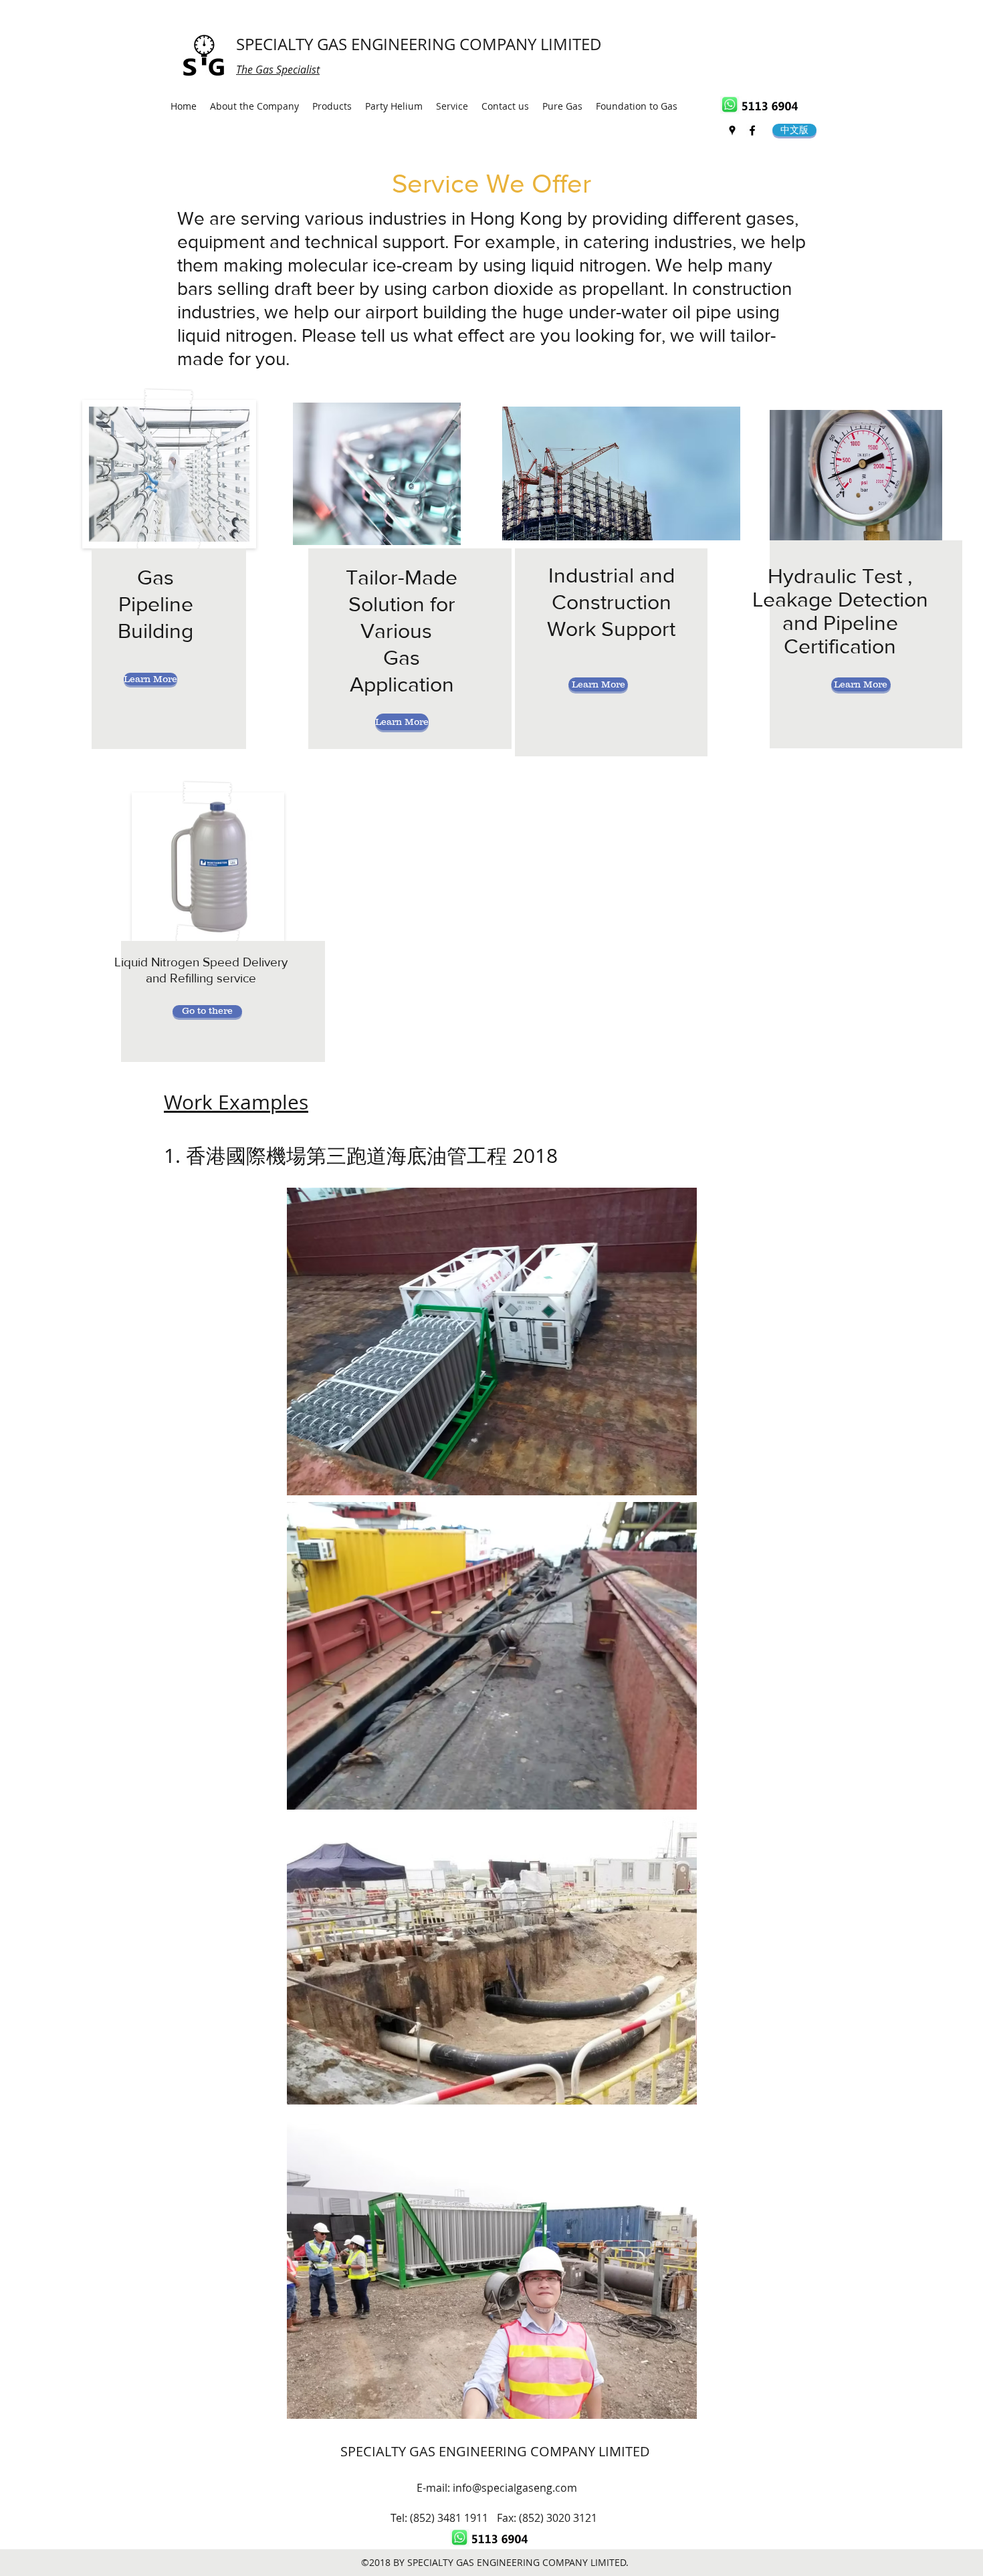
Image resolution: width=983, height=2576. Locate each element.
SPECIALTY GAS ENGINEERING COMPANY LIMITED (419, 44)
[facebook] (752, 130)
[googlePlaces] (732, 130)
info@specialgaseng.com (515, 2488)
